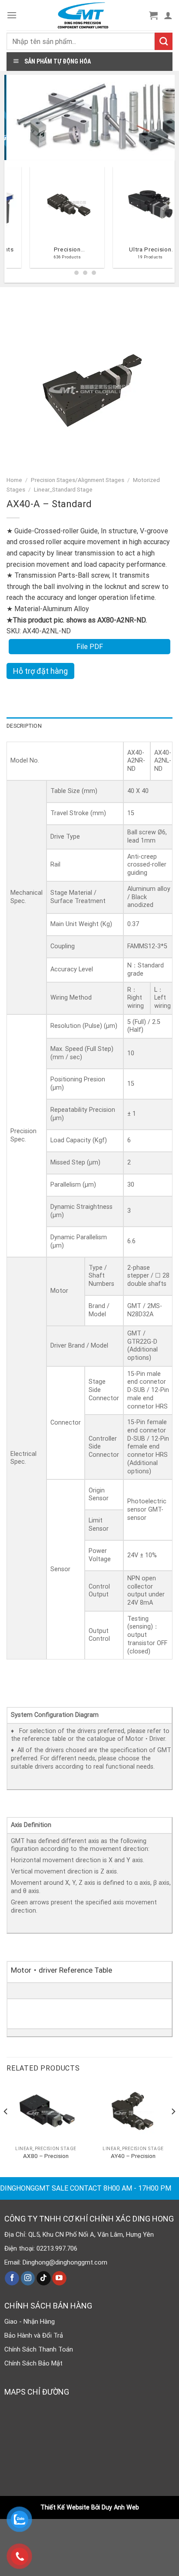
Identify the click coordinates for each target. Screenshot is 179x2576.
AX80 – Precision (46, 2156)
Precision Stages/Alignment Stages (78, 480)
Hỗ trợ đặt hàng (40, 671)
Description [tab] (24, 726)
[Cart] (153, 15)
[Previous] (10, 221)
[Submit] (164, 41)
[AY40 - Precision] (133, 2112)
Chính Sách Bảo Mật (33, 2363)
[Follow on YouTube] (59, 2278)
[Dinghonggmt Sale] (83, 15)
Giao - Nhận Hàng (30, 2322)
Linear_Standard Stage (63, 489)
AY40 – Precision (133, 2156)
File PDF (90, 647)
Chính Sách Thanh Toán (39, 2349)
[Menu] (12, 15)
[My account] (168, 15)
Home (14, 480)
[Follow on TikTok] (44, 2278)
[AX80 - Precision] (46, 2112)
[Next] (173, 2129)
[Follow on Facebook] (12, 2278)
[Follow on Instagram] (28, 2278)
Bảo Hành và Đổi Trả (34, 2335)
